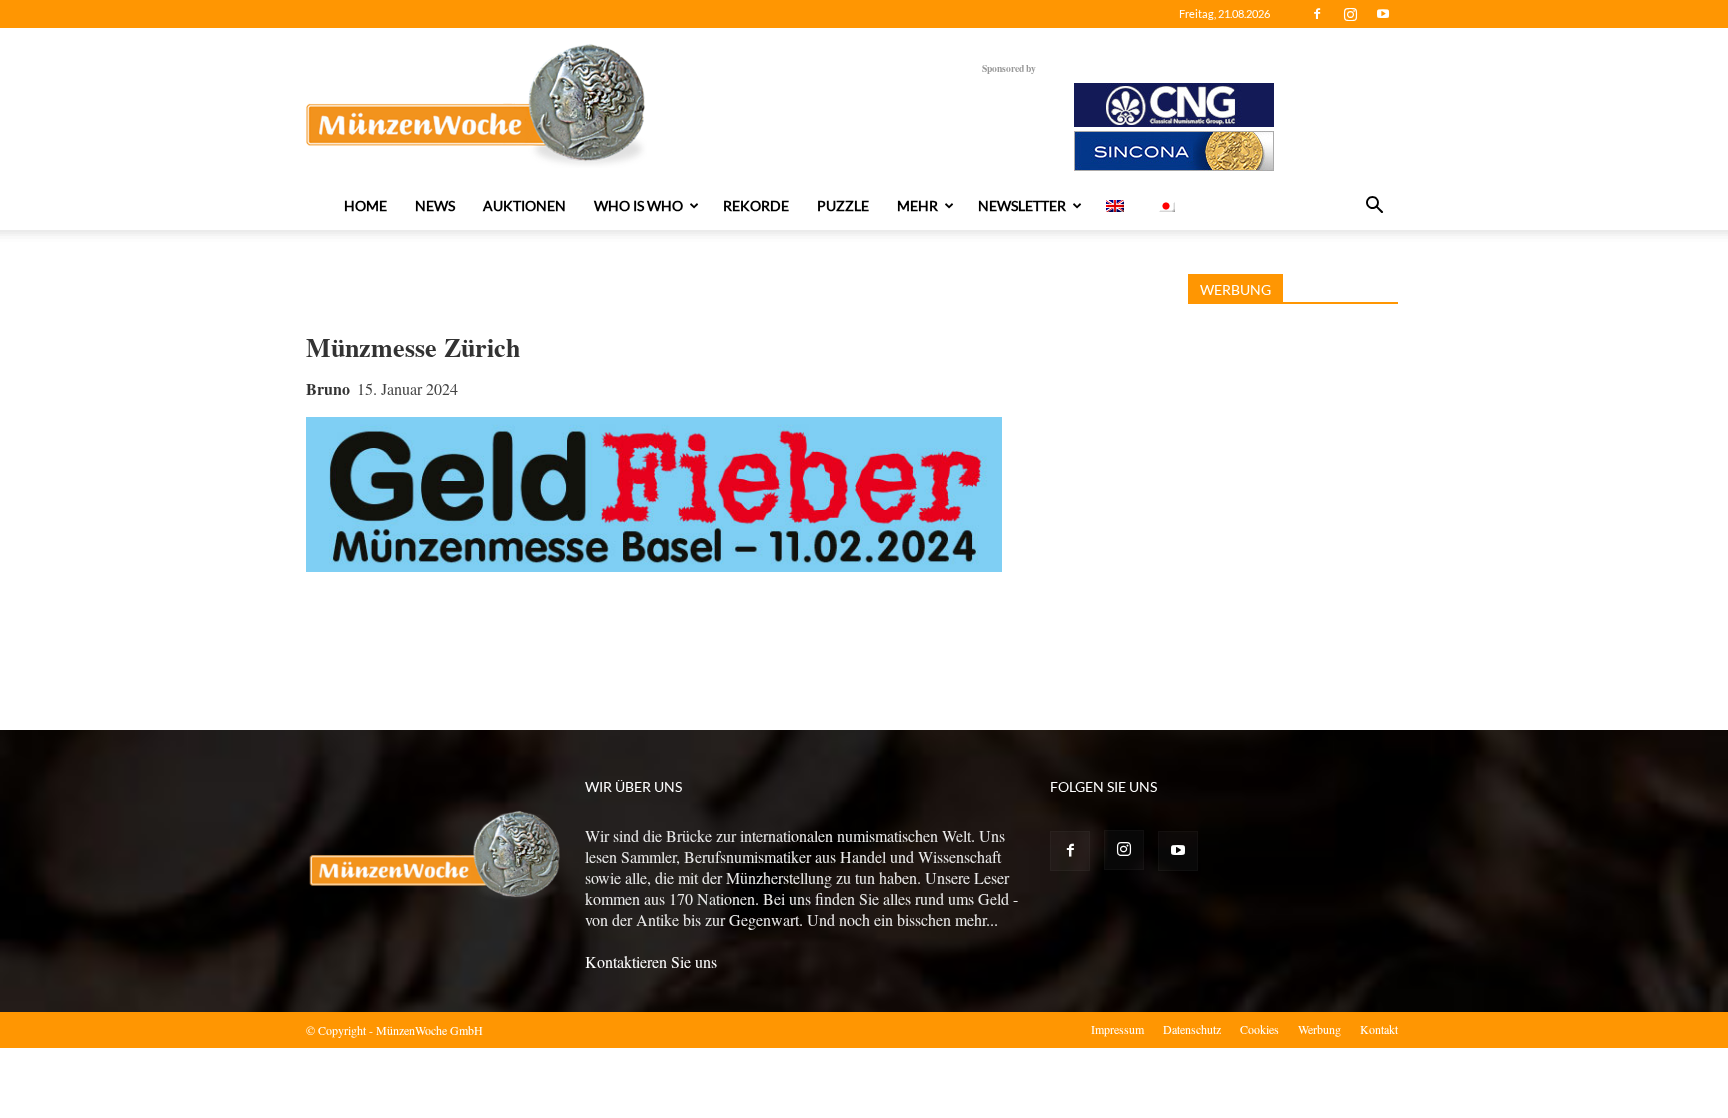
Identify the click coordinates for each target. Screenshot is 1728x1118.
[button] (1374, 207)
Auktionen (524, 205)
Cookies (1259, 1029)
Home (365, 205)
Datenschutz (1192, 1029)
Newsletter (1022, 205)
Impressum (1117, 1029)
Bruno (328, 388)
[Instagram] (1350, 14)
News (435, 205)
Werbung (1319, 1029)
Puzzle (843, 205)
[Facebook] (1317, 14)
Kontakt (1379, 1029)
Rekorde (756, 205)
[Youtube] (1383, 14)
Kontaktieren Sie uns (651, 961)
